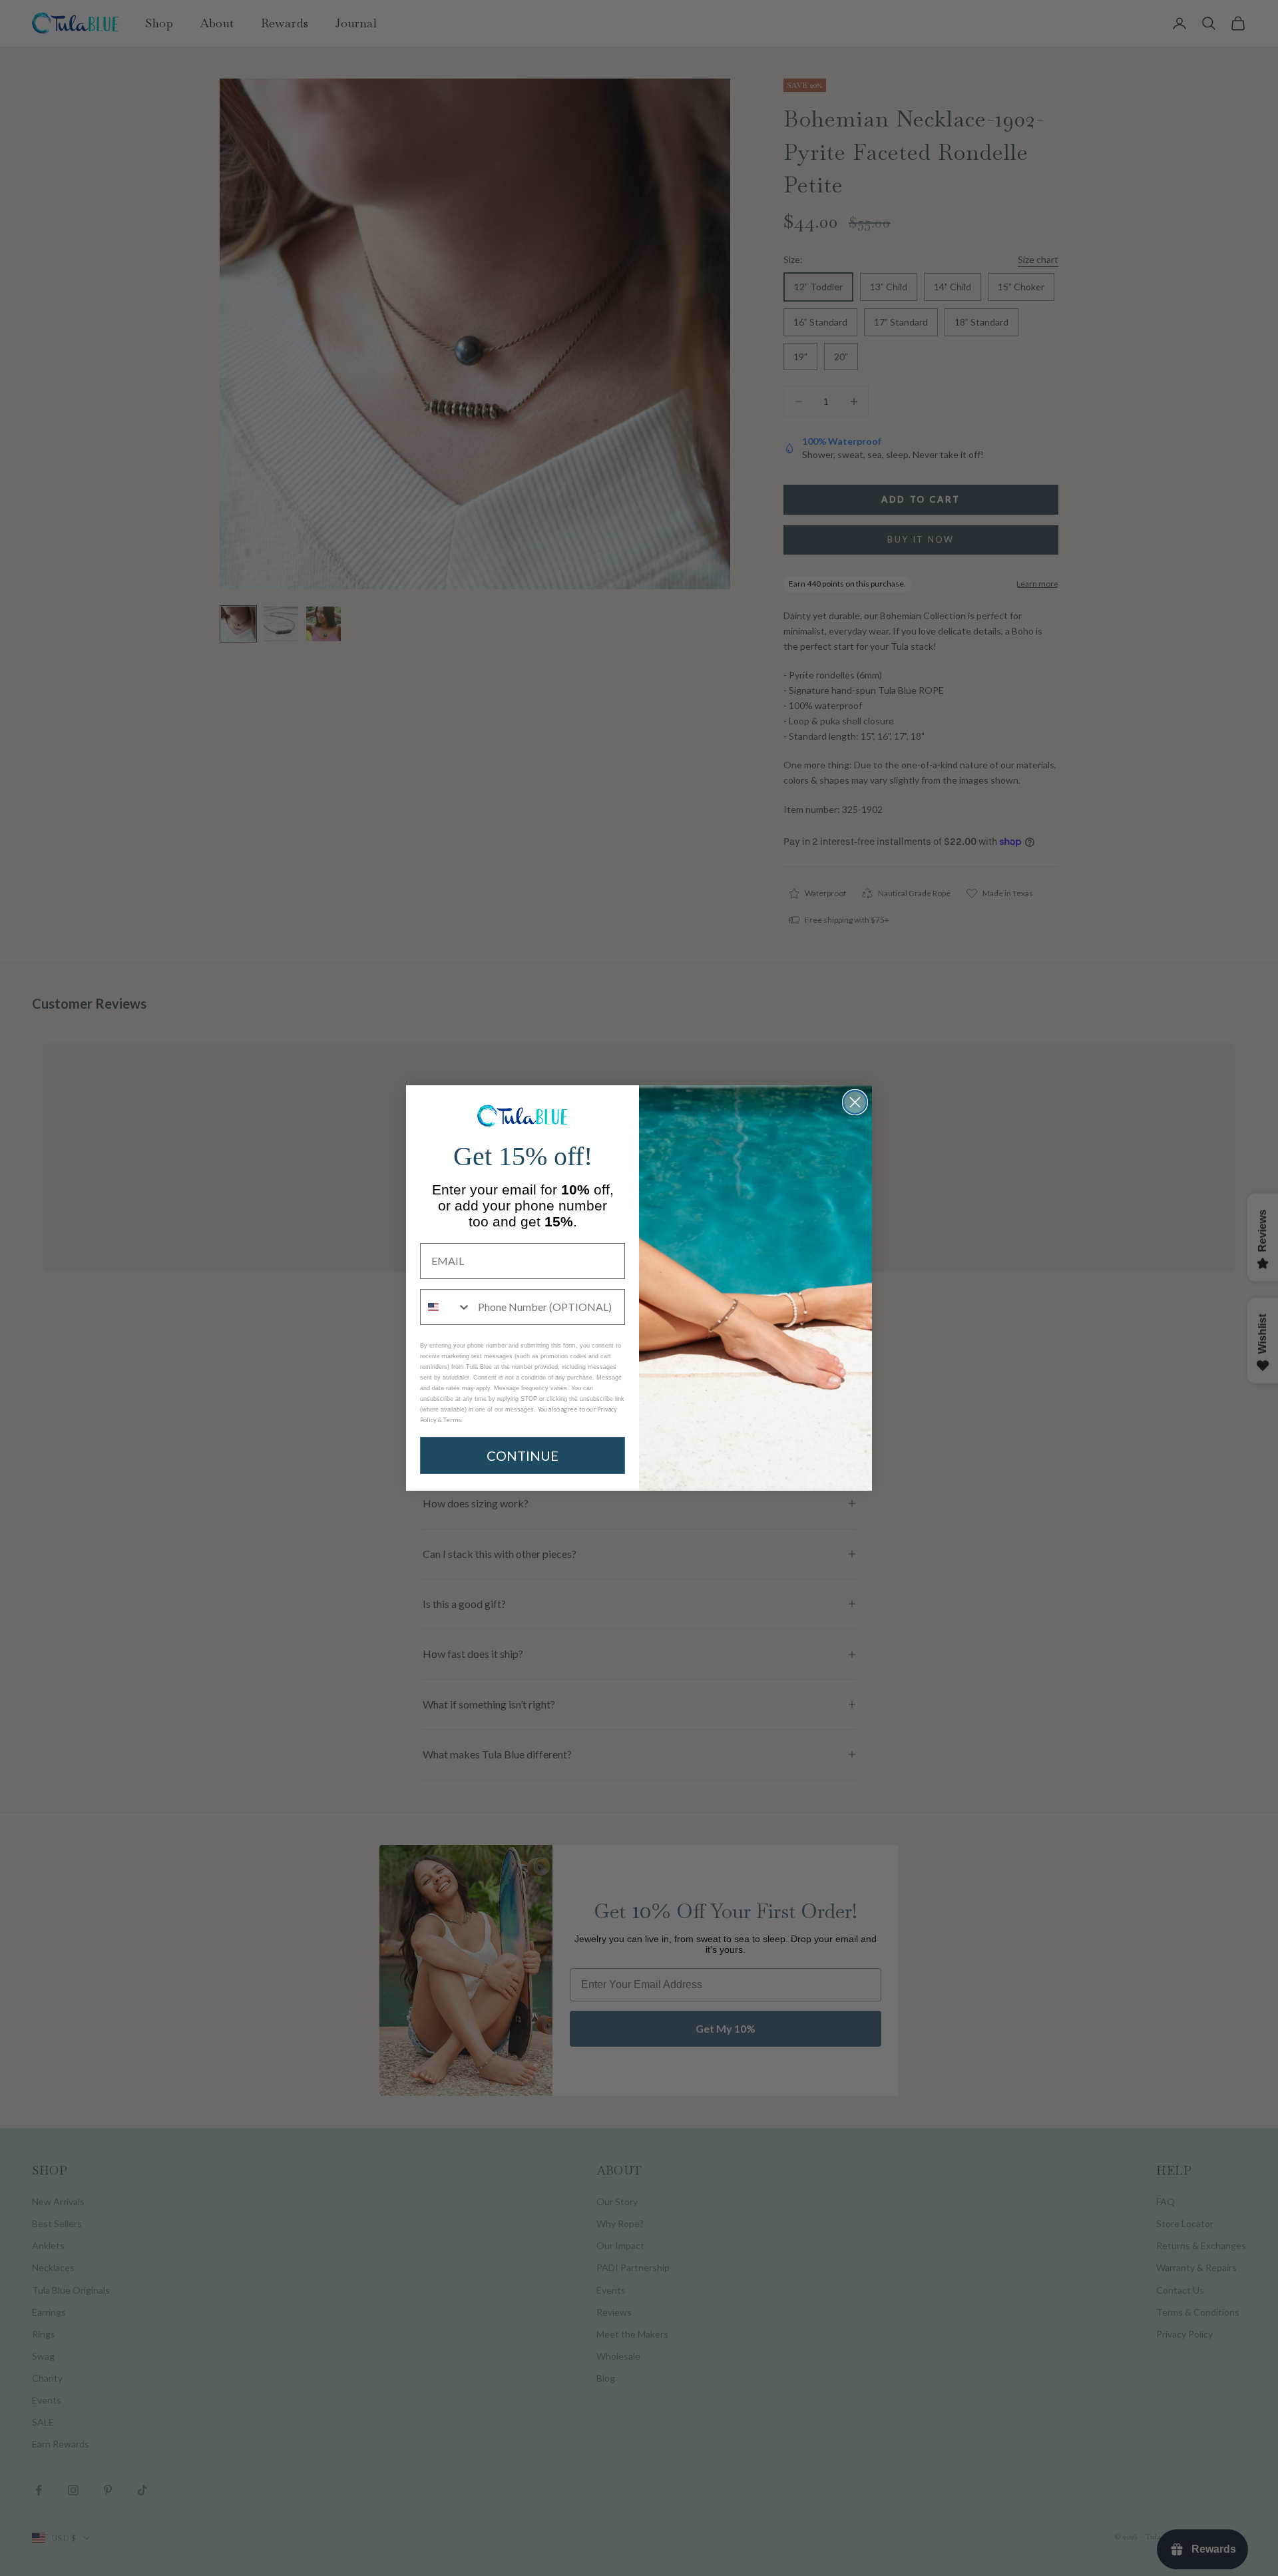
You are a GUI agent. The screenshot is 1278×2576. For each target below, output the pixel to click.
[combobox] (446, 1307)
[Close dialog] (855, 1102)
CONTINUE (523, 1455)
